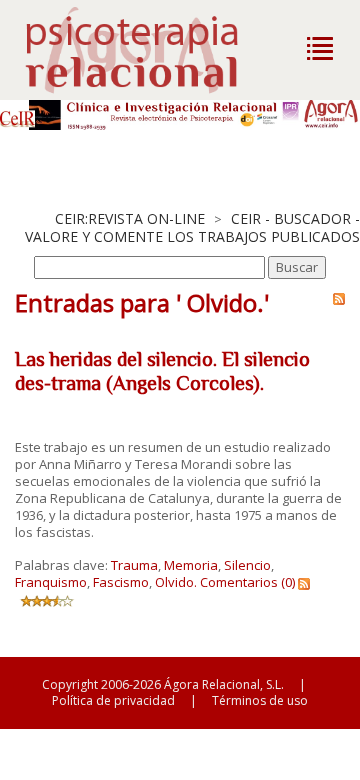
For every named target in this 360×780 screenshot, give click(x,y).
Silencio (247, 565)
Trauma (134, 565)
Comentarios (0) (247, 582)
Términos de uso (260, 700)
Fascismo (121, 582)
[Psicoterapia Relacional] (152, 50)
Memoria (191, 565)
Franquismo (51, 582)
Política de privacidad (113, 700)
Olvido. (176, 582)
